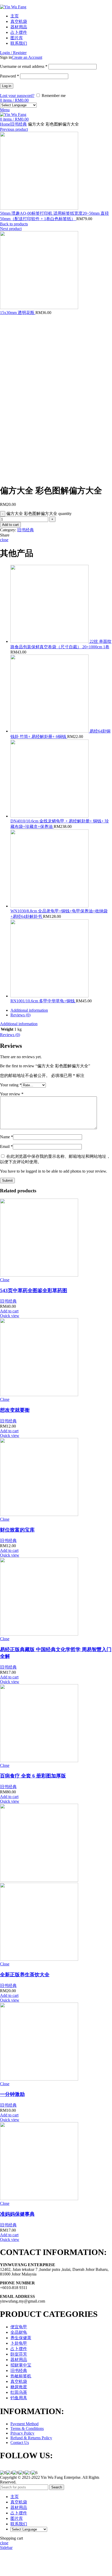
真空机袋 (19, 2381)
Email (6, 1146)
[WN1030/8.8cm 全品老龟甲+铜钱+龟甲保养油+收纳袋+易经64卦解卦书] (49, 906)
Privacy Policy (22, 2433)
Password (10, 76)
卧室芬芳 (19, 2354)
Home (5, 124)
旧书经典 (18, 124)
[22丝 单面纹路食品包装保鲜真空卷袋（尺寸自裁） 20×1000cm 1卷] (50, 641)
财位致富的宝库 (17, 1530)
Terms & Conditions (27, 2428)
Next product (11, 229)
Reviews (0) (20, 1015)
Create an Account (27, 57)
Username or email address (24, 66)
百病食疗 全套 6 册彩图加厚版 (33, 1776)
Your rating (11, 1085)
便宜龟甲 (19, 2327)
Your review (12, 1094)
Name (7, 1137)
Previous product (14, 129)
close (4, 540)
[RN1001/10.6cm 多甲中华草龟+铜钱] (49, 996)
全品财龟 (19, 2332)
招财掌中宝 (21, 2365)
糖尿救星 (19, 2387)
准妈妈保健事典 (17, 2214)
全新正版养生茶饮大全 (25, 1975)
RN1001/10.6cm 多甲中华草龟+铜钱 (43, 1001)
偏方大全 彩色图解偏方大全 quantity (39, 514)
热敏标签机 (21, 2376)
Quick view (10, 1316)
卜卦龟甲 (19, 2343)
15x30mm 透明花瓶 (18, 313)
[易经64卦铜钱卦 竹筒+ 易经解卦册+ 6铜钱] (50, 731)
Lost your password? (17, 96)
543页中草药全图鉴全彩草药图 (34, 1290)
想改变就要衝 (15, 1410)
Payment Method (24, 2424)
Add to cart (10, 525)
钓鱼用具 (19, 2398)
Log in (7, 86)
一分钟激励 (12, 2094)
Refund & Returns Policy (31, 2438)
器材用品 (19, 2360)
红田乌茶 (19, 2392)
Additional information (29, 1010)
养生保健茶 (21, 2338)
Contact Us (20, 2443)
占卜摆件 (19, 2349)
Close (5, 1280)
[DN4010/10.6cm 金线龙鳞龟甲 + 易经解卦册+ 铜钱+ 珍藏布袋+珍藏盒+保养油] (49, 816)
